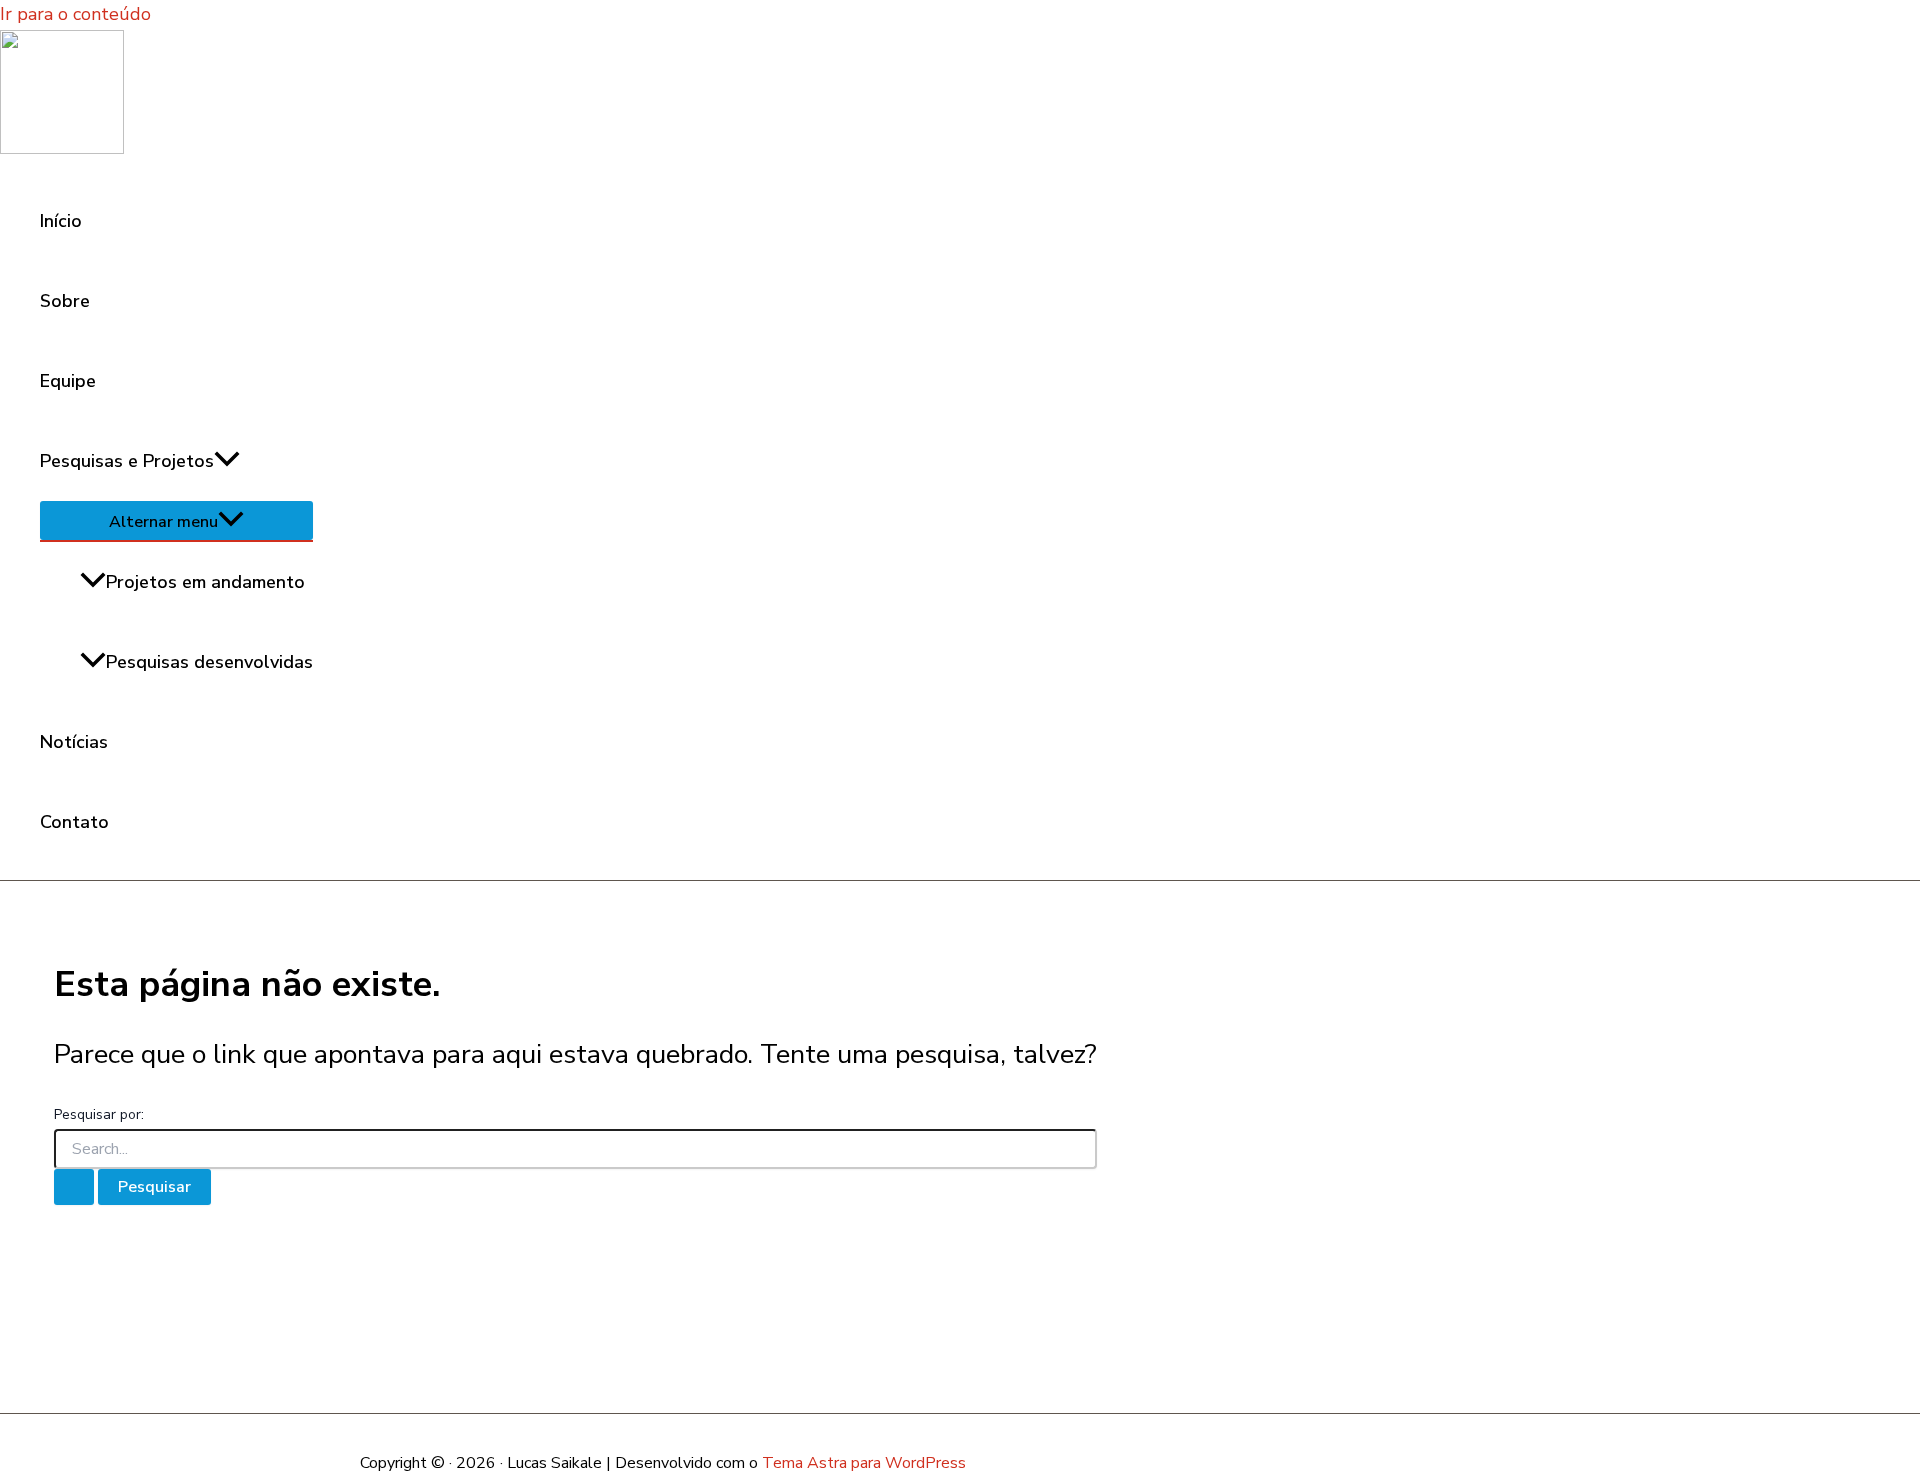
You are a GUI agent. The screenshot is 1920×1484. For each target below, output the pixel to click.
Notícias (74, 742)
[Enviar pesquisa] (74, 1187)
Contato (74, 822)
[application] (227, 461)
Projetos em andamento (205, 582)
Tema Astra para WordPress (864, 1463)
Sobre (65, 301)
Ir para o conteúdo (75, 14)
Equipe (68, 381)
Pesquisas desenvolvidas (209, 662)
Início (61, 221)
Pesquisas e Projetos (127, 461)
